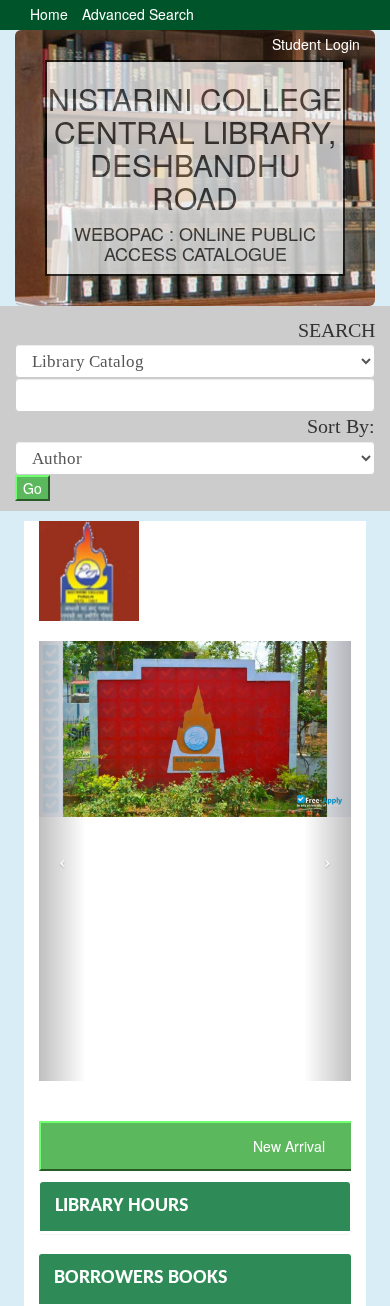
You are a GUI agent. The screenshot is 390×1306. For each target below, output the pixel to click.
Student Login (316, 44)
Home (49, 14)
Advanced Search (138, 14)
